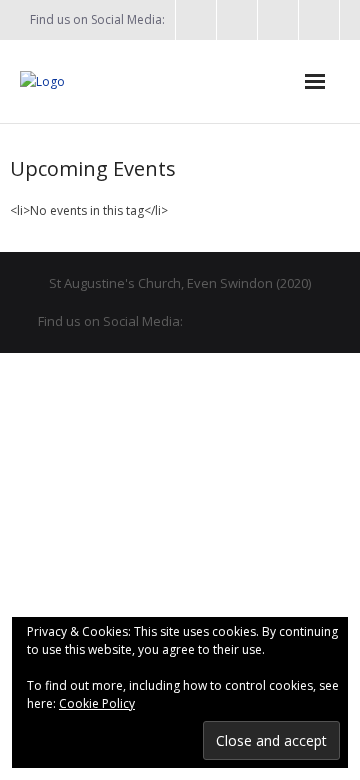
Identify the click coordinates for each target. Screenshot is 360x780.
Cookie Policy (97, 703)
